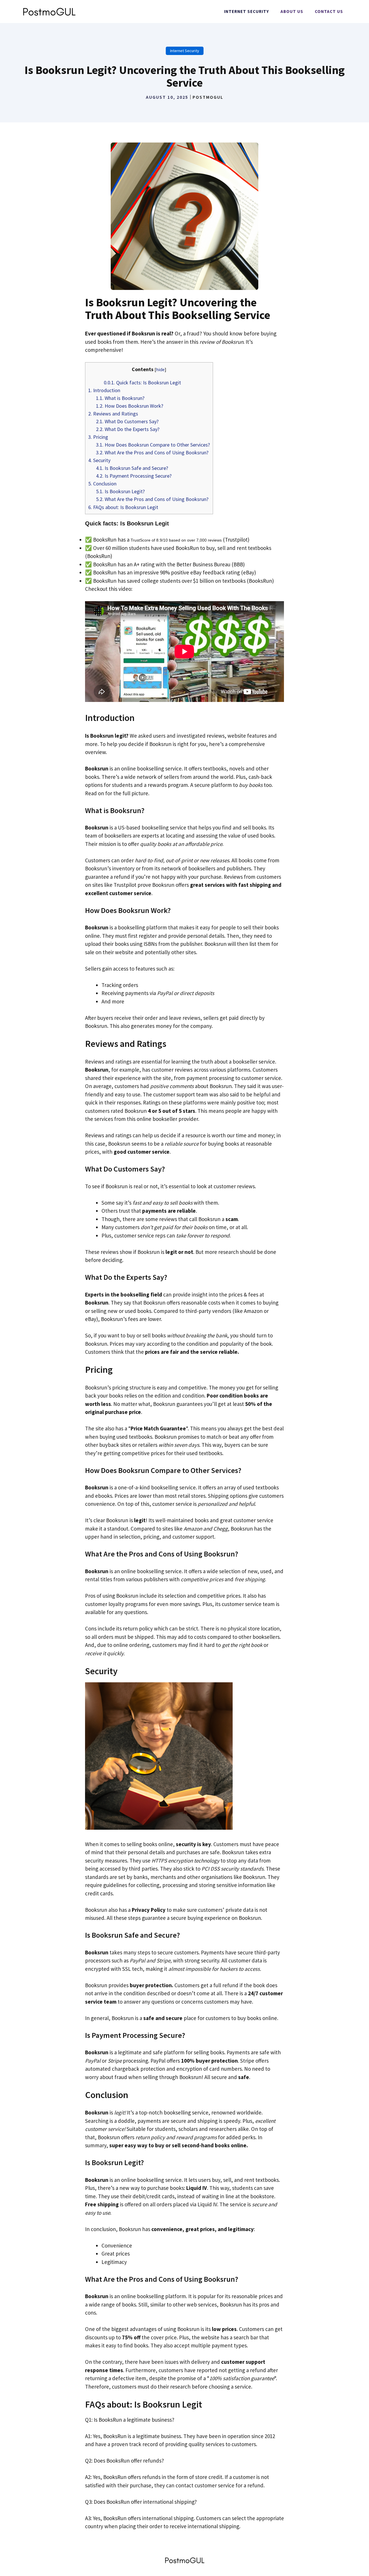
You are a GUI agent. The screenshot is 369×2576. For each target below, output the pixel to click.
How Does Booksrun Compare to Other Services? (153, 445)
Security (99, 460)
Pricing (98, 437)
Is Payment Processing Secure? (134, 476)
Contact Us (329, 11)
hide (160, 369)
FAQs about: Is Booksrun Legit (123, 507)
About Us (292, 11)
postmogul (208, 97)
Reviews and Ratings (113, 414)
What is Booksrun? (120, 398)
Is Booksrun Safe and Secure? (132, 468)
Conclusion (102, 484)
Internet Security (246, 11)
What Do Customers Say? (127, 421)
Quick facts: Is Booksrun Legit (142, 382)
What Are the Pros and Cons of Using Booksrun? (152, 452)
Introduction (104, 390)
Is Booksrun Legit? (120, 491)
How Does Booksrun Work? (130, 406)
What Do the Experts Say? (128, 429)
